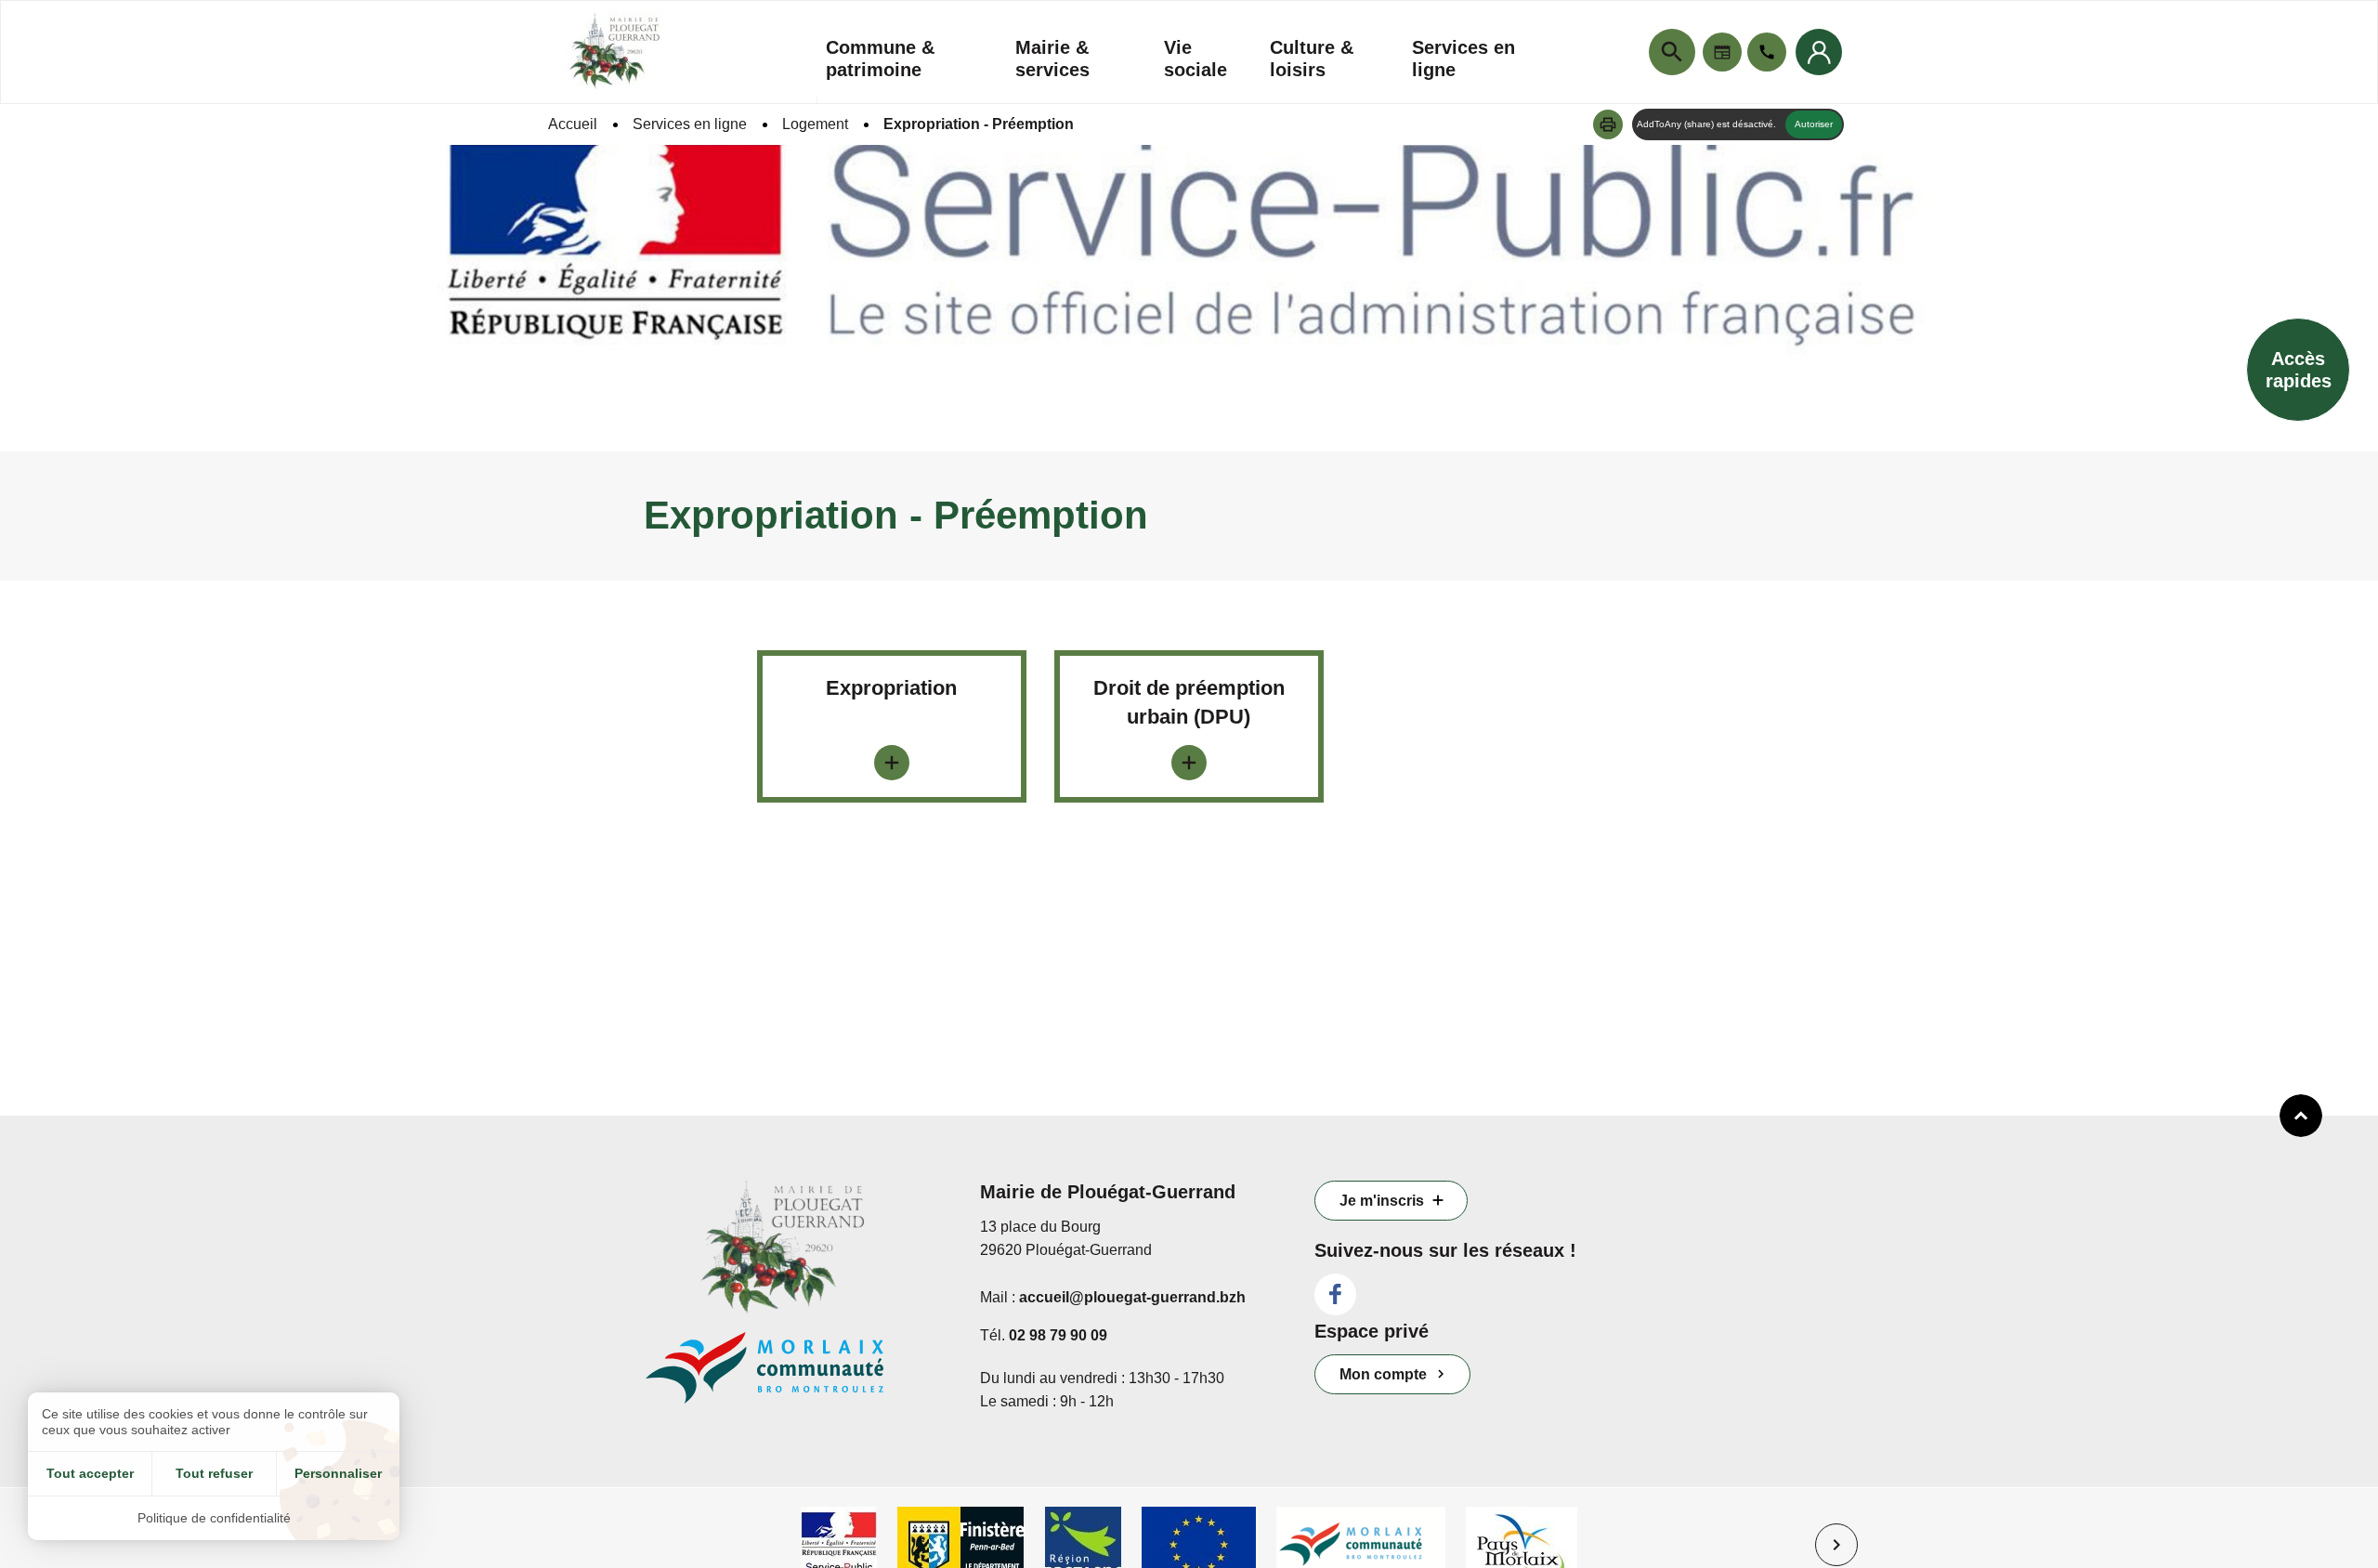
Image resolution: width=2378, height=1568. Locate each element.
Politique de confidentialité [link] (214, 1518)
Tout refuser (214, 1473)
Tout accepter (90, 1473)
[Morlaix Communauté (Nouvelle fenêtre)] (799, 1377)
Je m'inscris (1382, 1201)
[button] (1608, 124)
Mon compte (1383, 1374)
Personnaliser (338, 1473)
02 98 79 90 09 (1058, 1335)
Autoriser (1814, 124)
